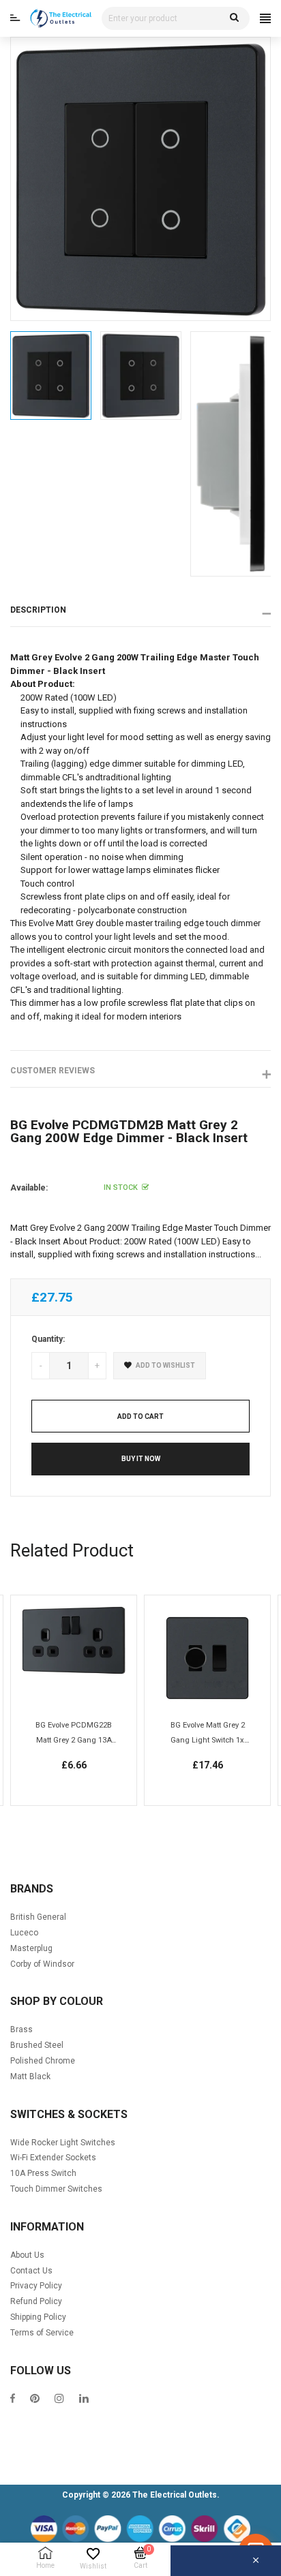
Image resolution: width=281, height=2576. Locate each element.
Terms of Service (42, 2333)
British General (38, 1917)
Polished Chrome (43, 2061)
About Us (27, 2255)
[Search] (234, 18)
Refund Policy (36, 2301)
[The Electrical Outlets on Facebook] (13, 2400)
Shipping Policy (38, 2317)
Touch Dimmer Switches (56, 2189)
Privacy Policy (36, 2286)
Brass (21, 2029)
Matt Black (30, 2076)
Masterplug (31, 1948)
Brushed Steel (37, 2045)
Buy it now (141, 1459)
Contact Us (31, 2271)
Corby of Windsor (42, 1964)
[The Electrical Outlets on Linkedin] (84, 2400)
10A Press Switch (43, 2173)
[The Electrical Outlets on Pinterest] (35, 2400)
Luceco (24, 1933)
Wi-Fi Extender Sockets (53, 2158)
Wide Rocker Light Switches (63, 2143)
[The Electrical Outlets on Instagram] (59, 2400)
